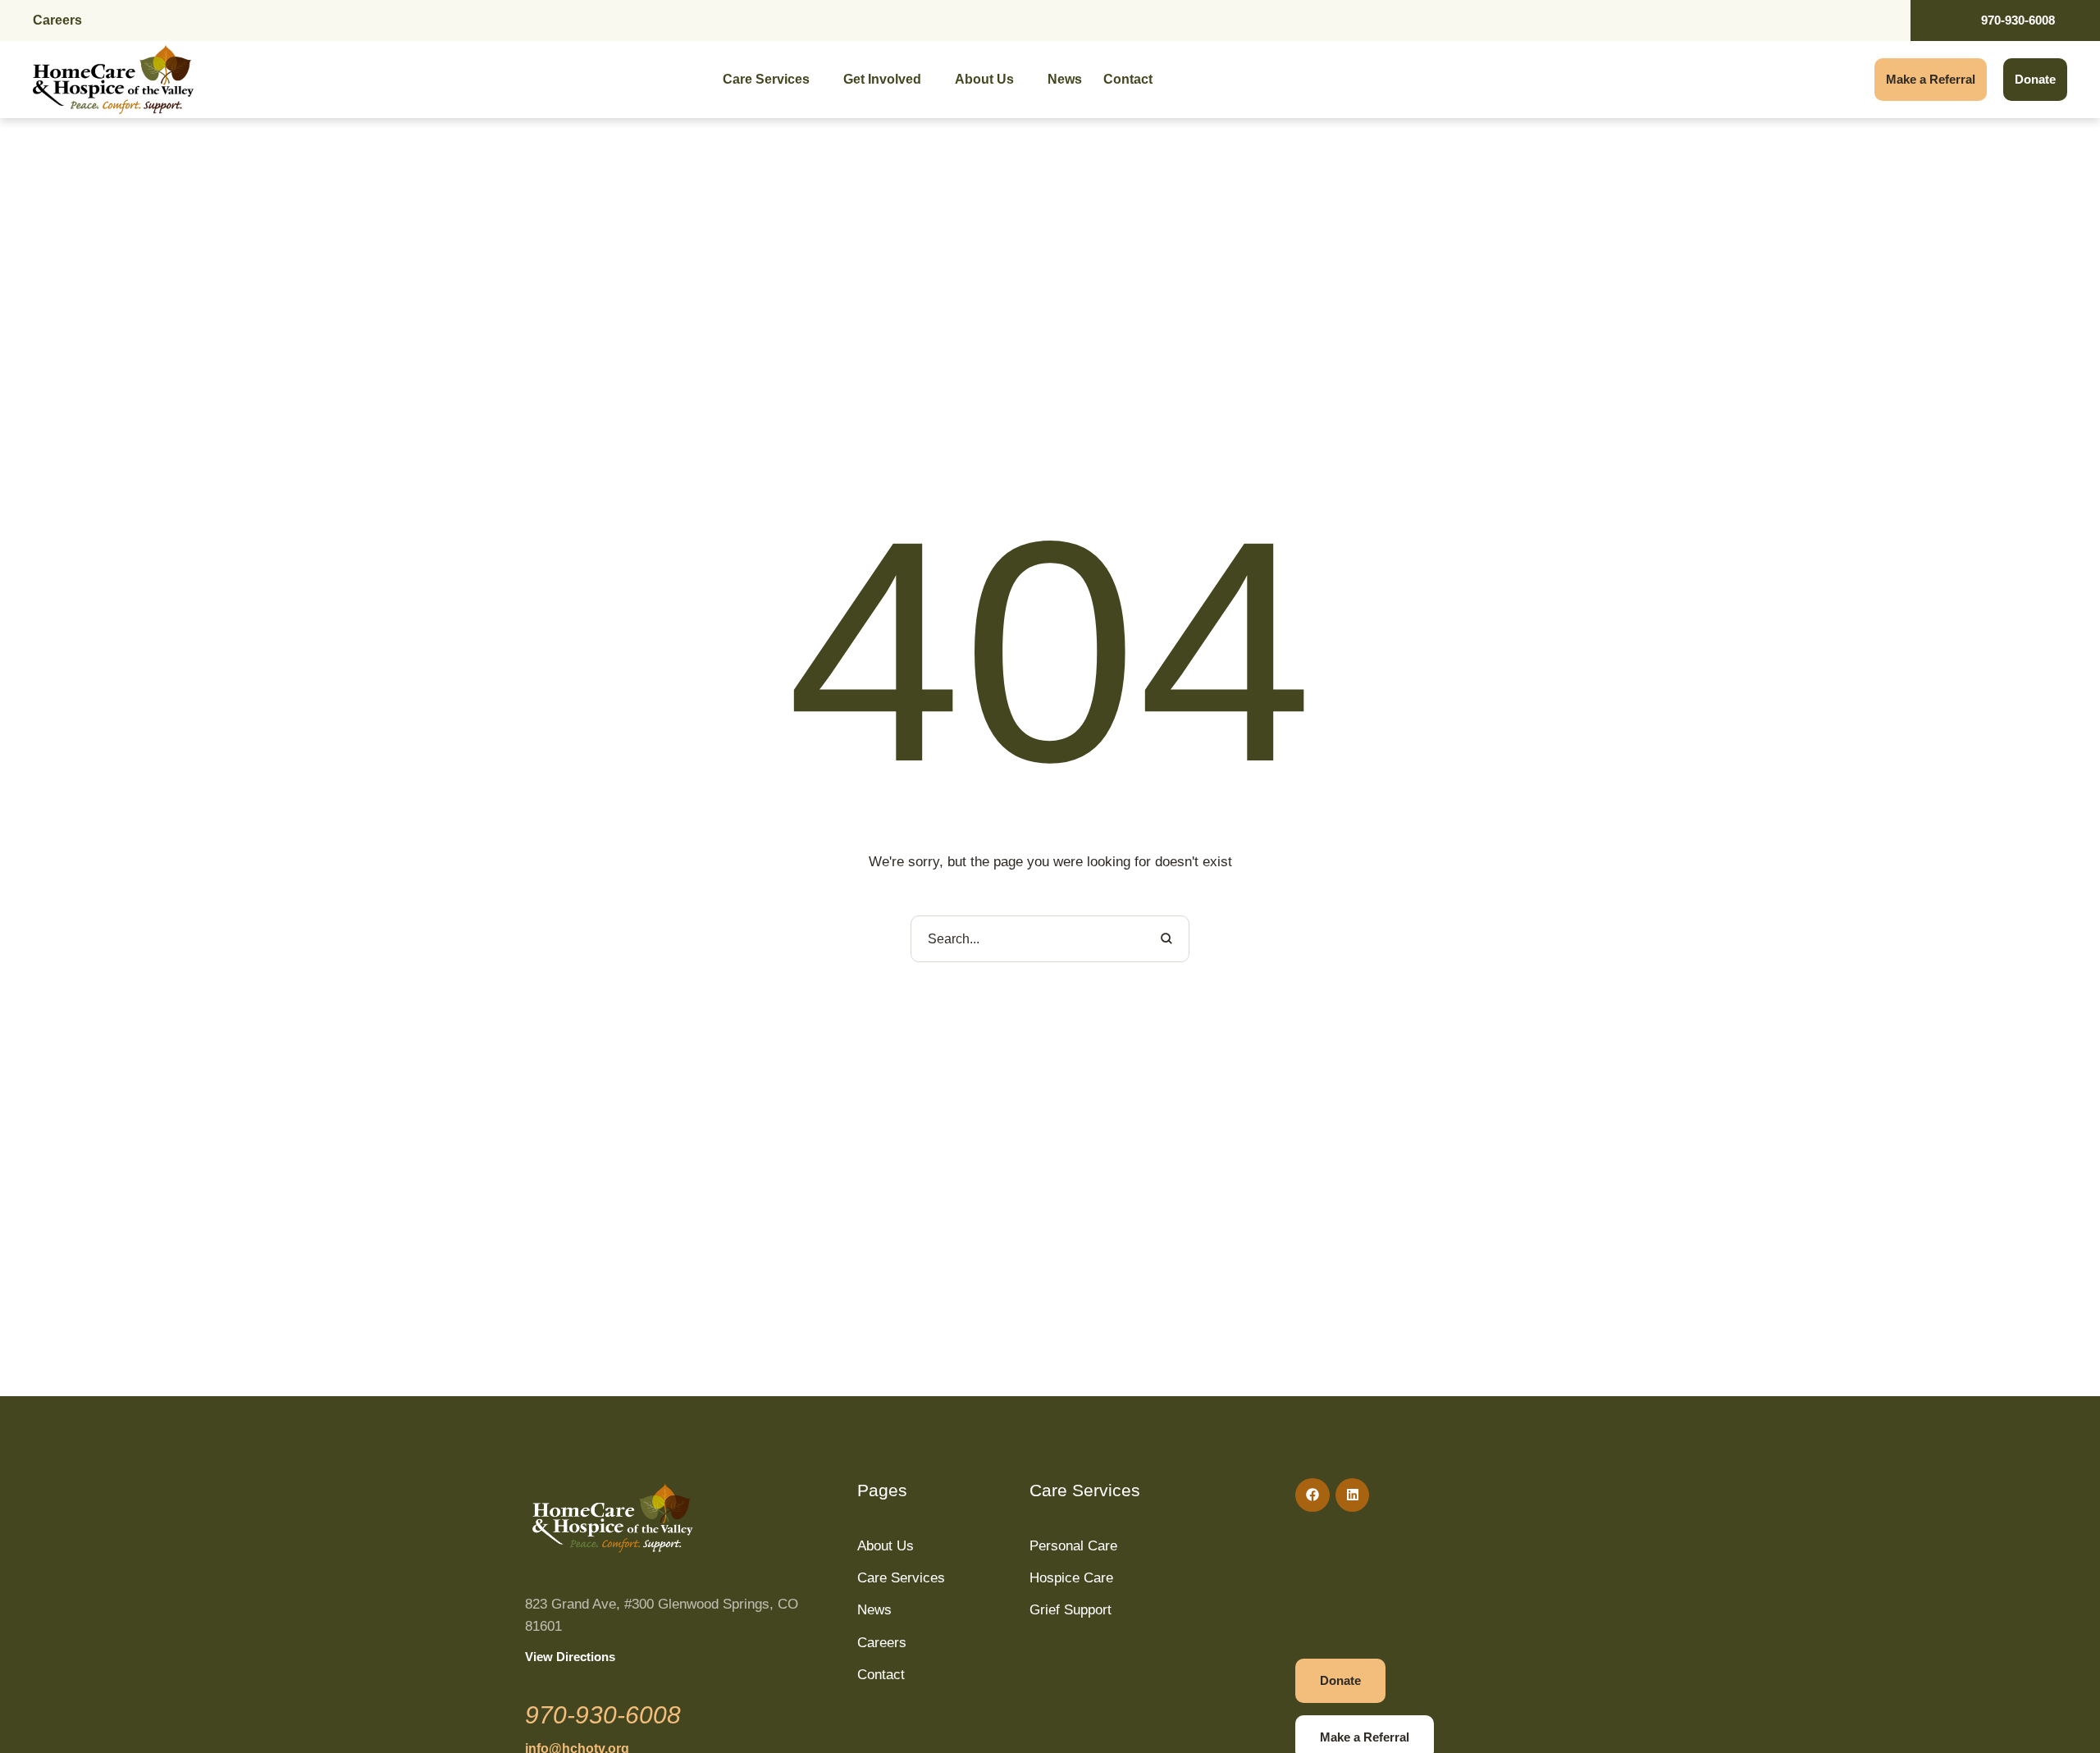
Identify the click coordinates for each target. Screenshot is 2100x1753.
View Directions (570, 1657)
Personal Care (1073, 1546)
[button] (2055, 1732)
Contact (881, 1675)
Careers (57, 20)
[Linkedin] (1353, 1495)
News (874, 1610)
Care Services (901, 1578)
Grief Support (1071, 1610)
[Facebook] (1312, 1495)
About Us (886, 1546)
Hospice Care (1071, 1578)
